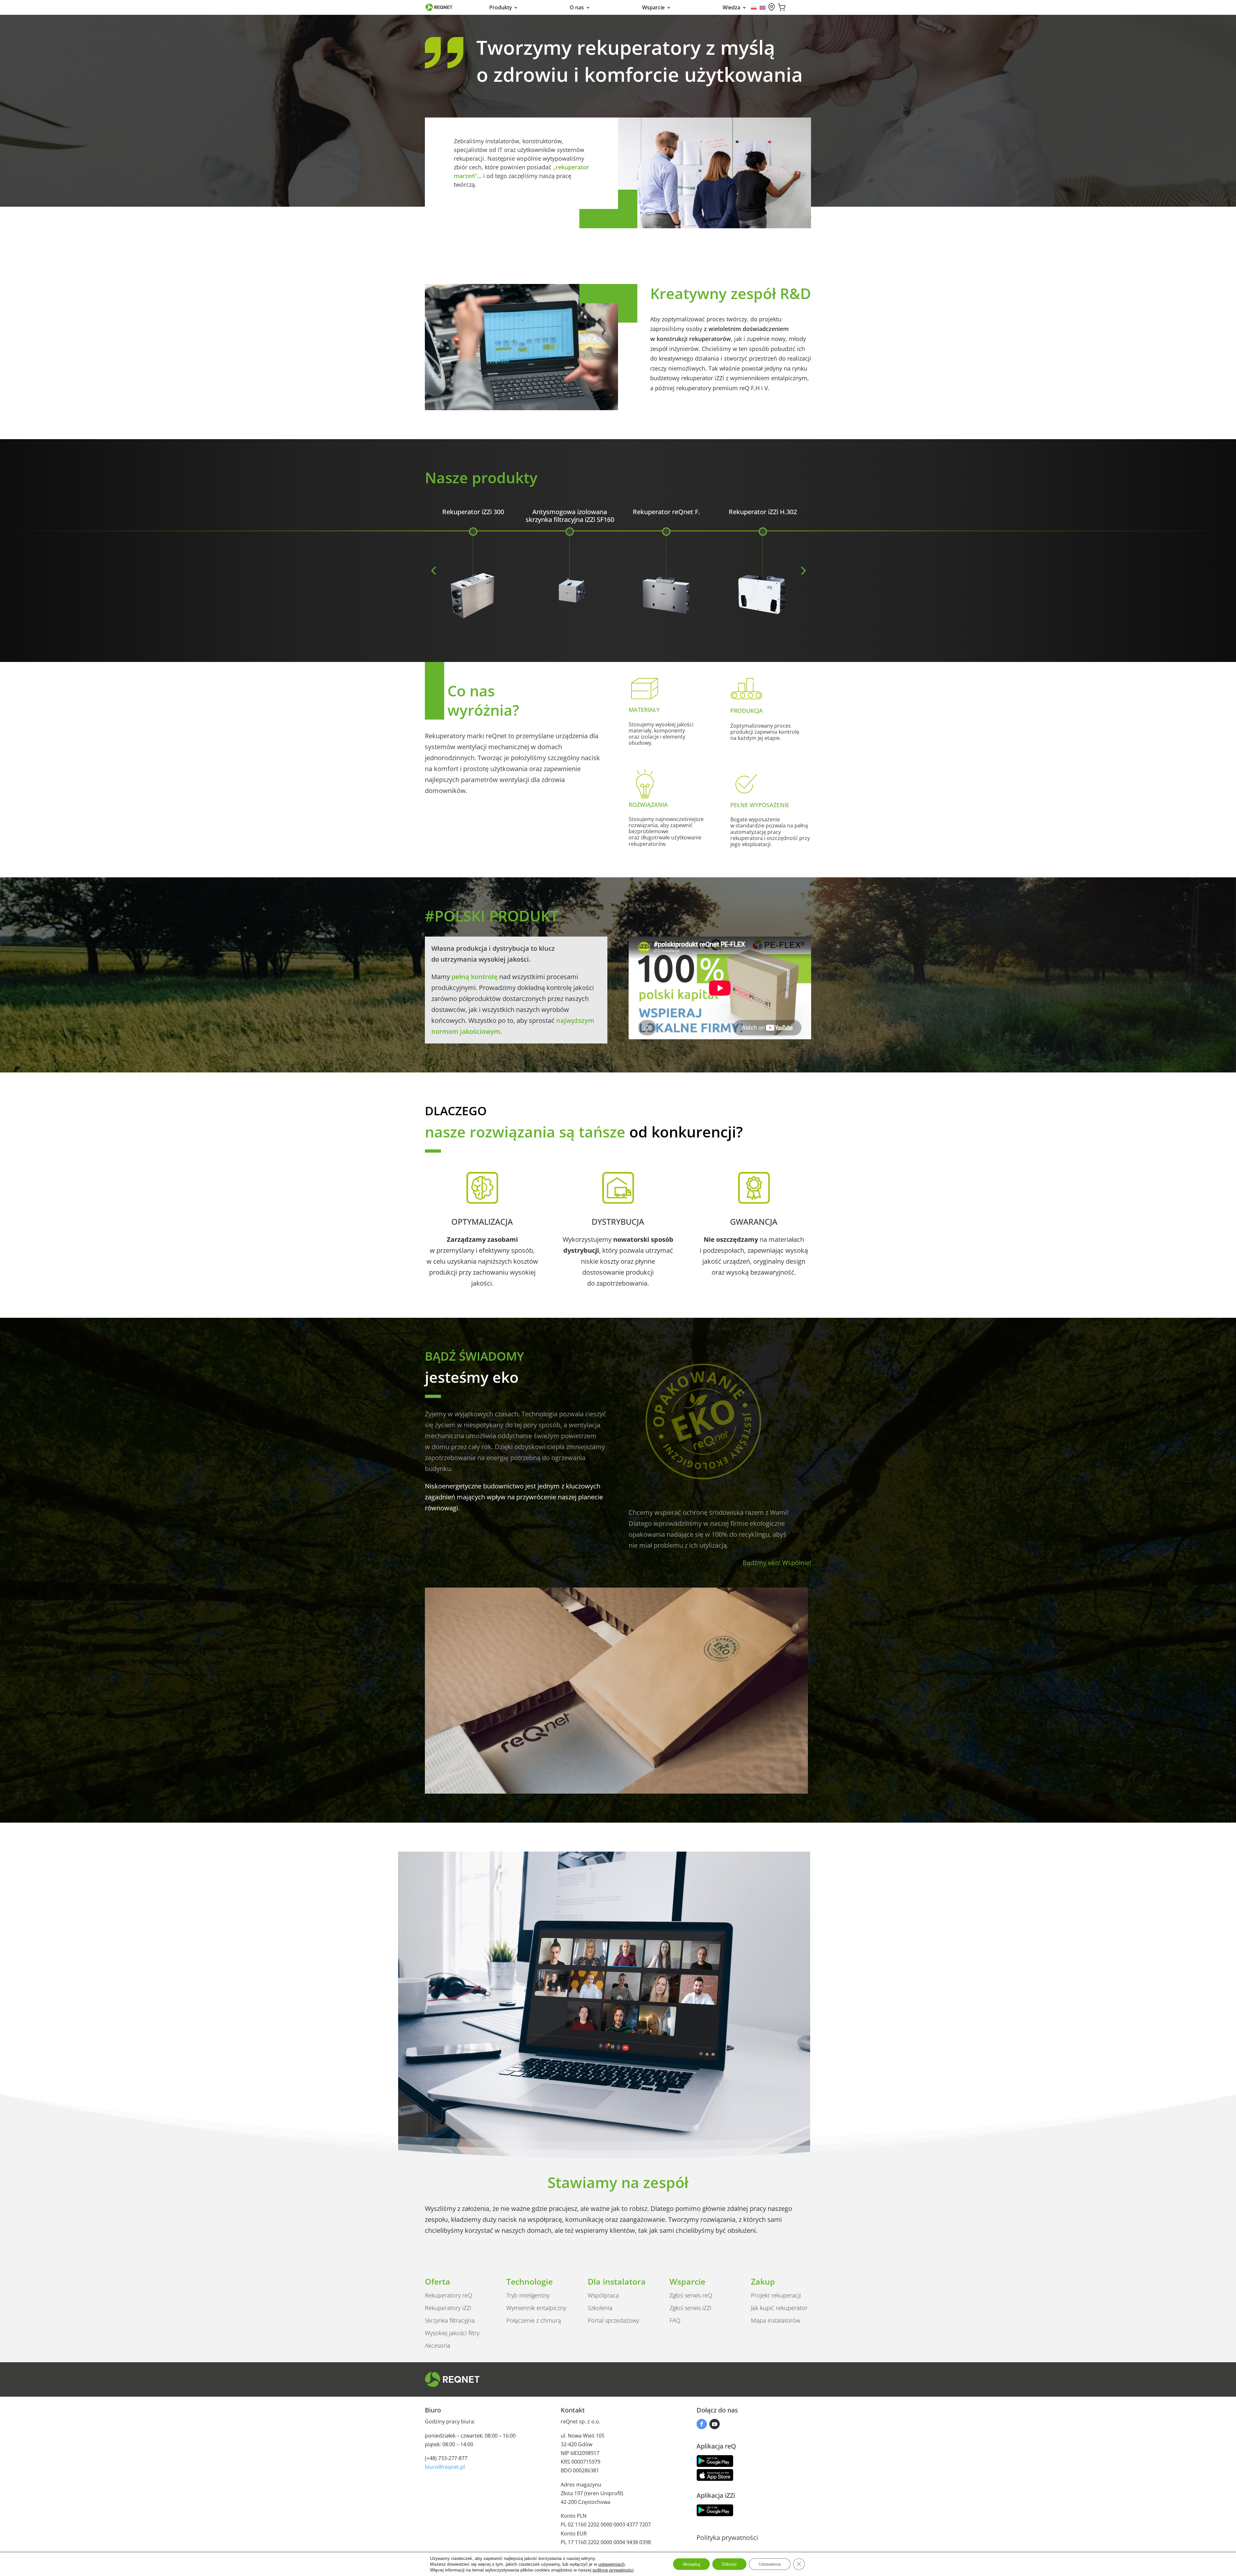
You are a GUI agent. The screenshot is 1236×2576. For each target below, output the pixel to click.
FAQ (675, 2320)
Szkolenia (600, 2308)
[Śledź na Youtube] (715, 2424)
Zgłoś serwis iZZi (690, 2308)
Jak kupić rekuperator (779, 2308)
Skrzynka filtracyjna (450, 2320)
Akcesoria (438, 2345)
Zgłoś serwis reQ (691, 2295)
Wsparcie (653, 8)
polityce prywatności (613, 2570)
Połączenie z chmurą (534, 2320)
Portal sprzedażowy (613, 2320)
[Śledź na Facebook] (702, 2424)
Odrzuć (729, 2564)
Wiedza (731, 8)
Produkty (501, 8)
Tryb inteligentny (528, 2295)
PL (754, 8)
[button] (433, 570)
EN (763, 8)
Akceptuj (691, 2564)
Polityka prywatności (727, 2538)
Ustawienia (770, 2564)
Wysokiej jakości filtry (452, 2333)
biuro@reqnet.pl (445, 2467)
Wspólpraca (603, 2295)
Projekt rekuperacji (776, 2295)
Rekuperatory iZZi (448, 2308)
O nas (577, 8)
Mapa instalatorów (776, 2320)
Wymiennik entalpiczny (536, 2308)
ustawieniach (612, 2564)
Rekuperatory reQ (449, 2295)
